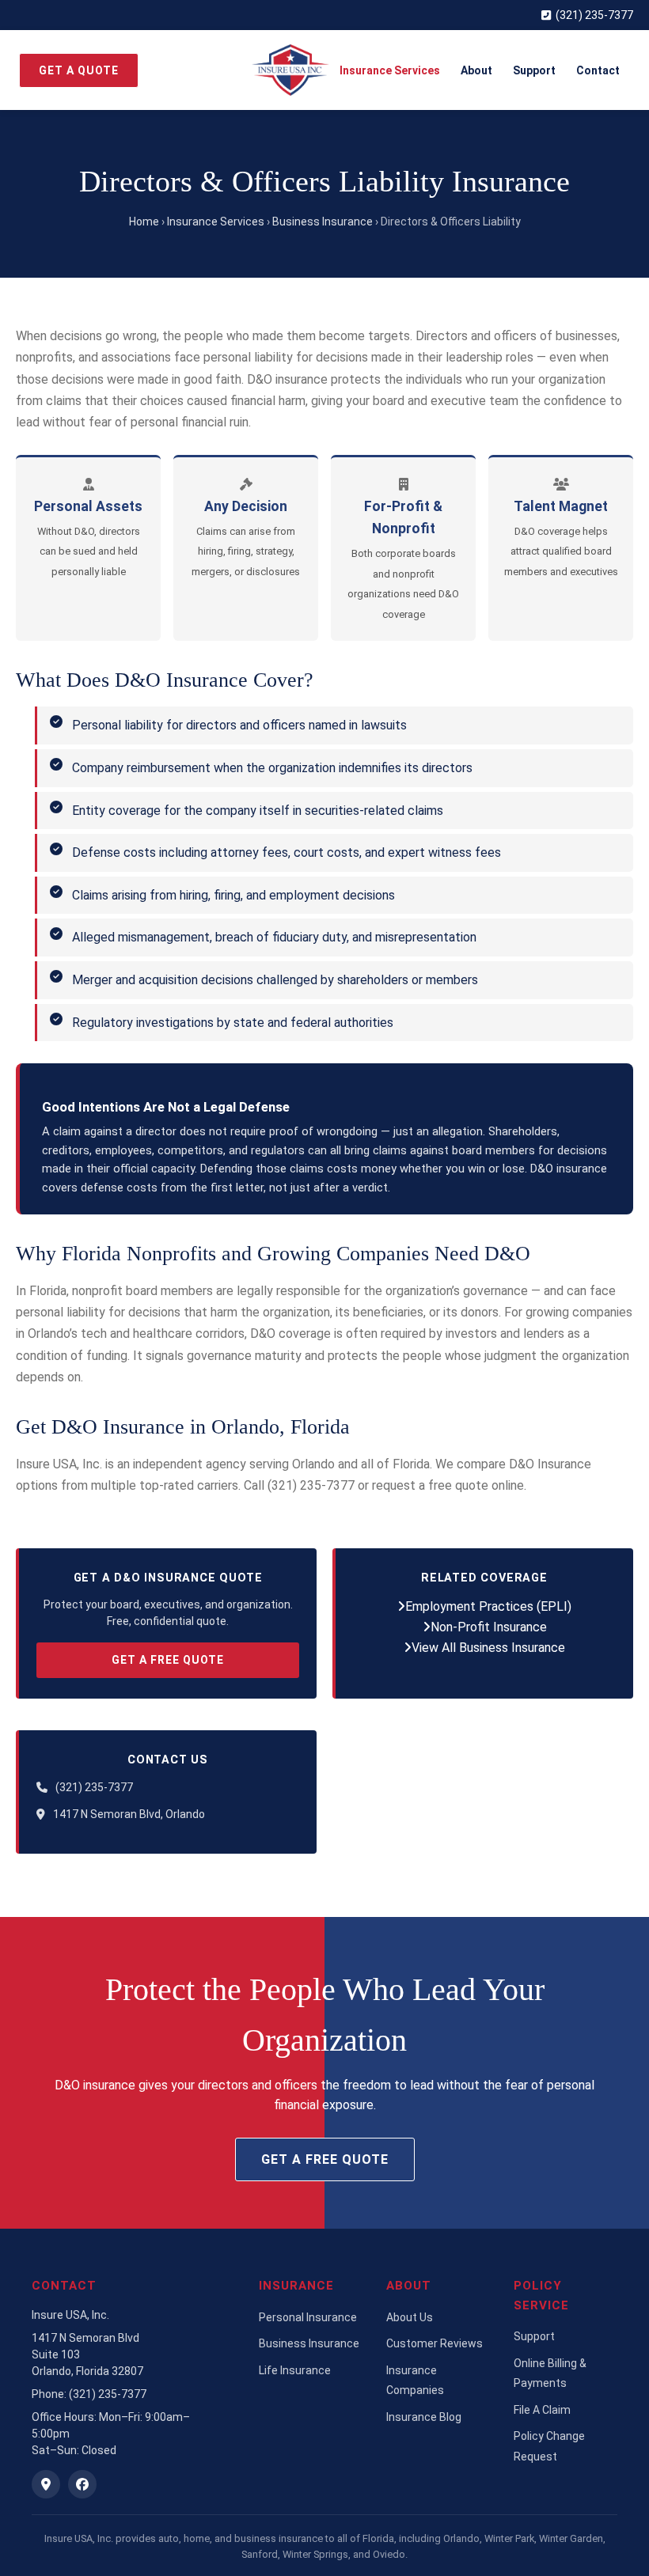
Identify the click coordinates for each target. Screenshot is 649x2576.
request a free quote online (448, 1485)
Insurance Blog (424, 2417)
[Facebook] (82, 2484)
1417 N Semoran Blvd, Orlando (129, 1814)
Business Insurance (323, 222)
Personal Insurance (308, 2317)
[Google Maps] (46, 2484)
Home (144, 222)
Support (534, 70)
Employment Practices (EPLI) (488, 1606)
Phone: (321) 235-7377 (89, 2394)
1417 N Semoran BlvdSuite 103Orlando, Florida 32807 (87, 2354)
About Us (410, 2317)
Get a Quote (79, 70)
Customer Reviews (435, 2343)
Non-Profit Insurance (489, 1627)
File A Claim (542, 2410)
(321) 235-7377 (594, 15)
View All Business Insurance (488, 1648)
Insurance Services (390, 70)
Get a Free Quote (168, 1660)
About (476, 70)
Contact (598, 70)
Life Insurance (295, 2370)
